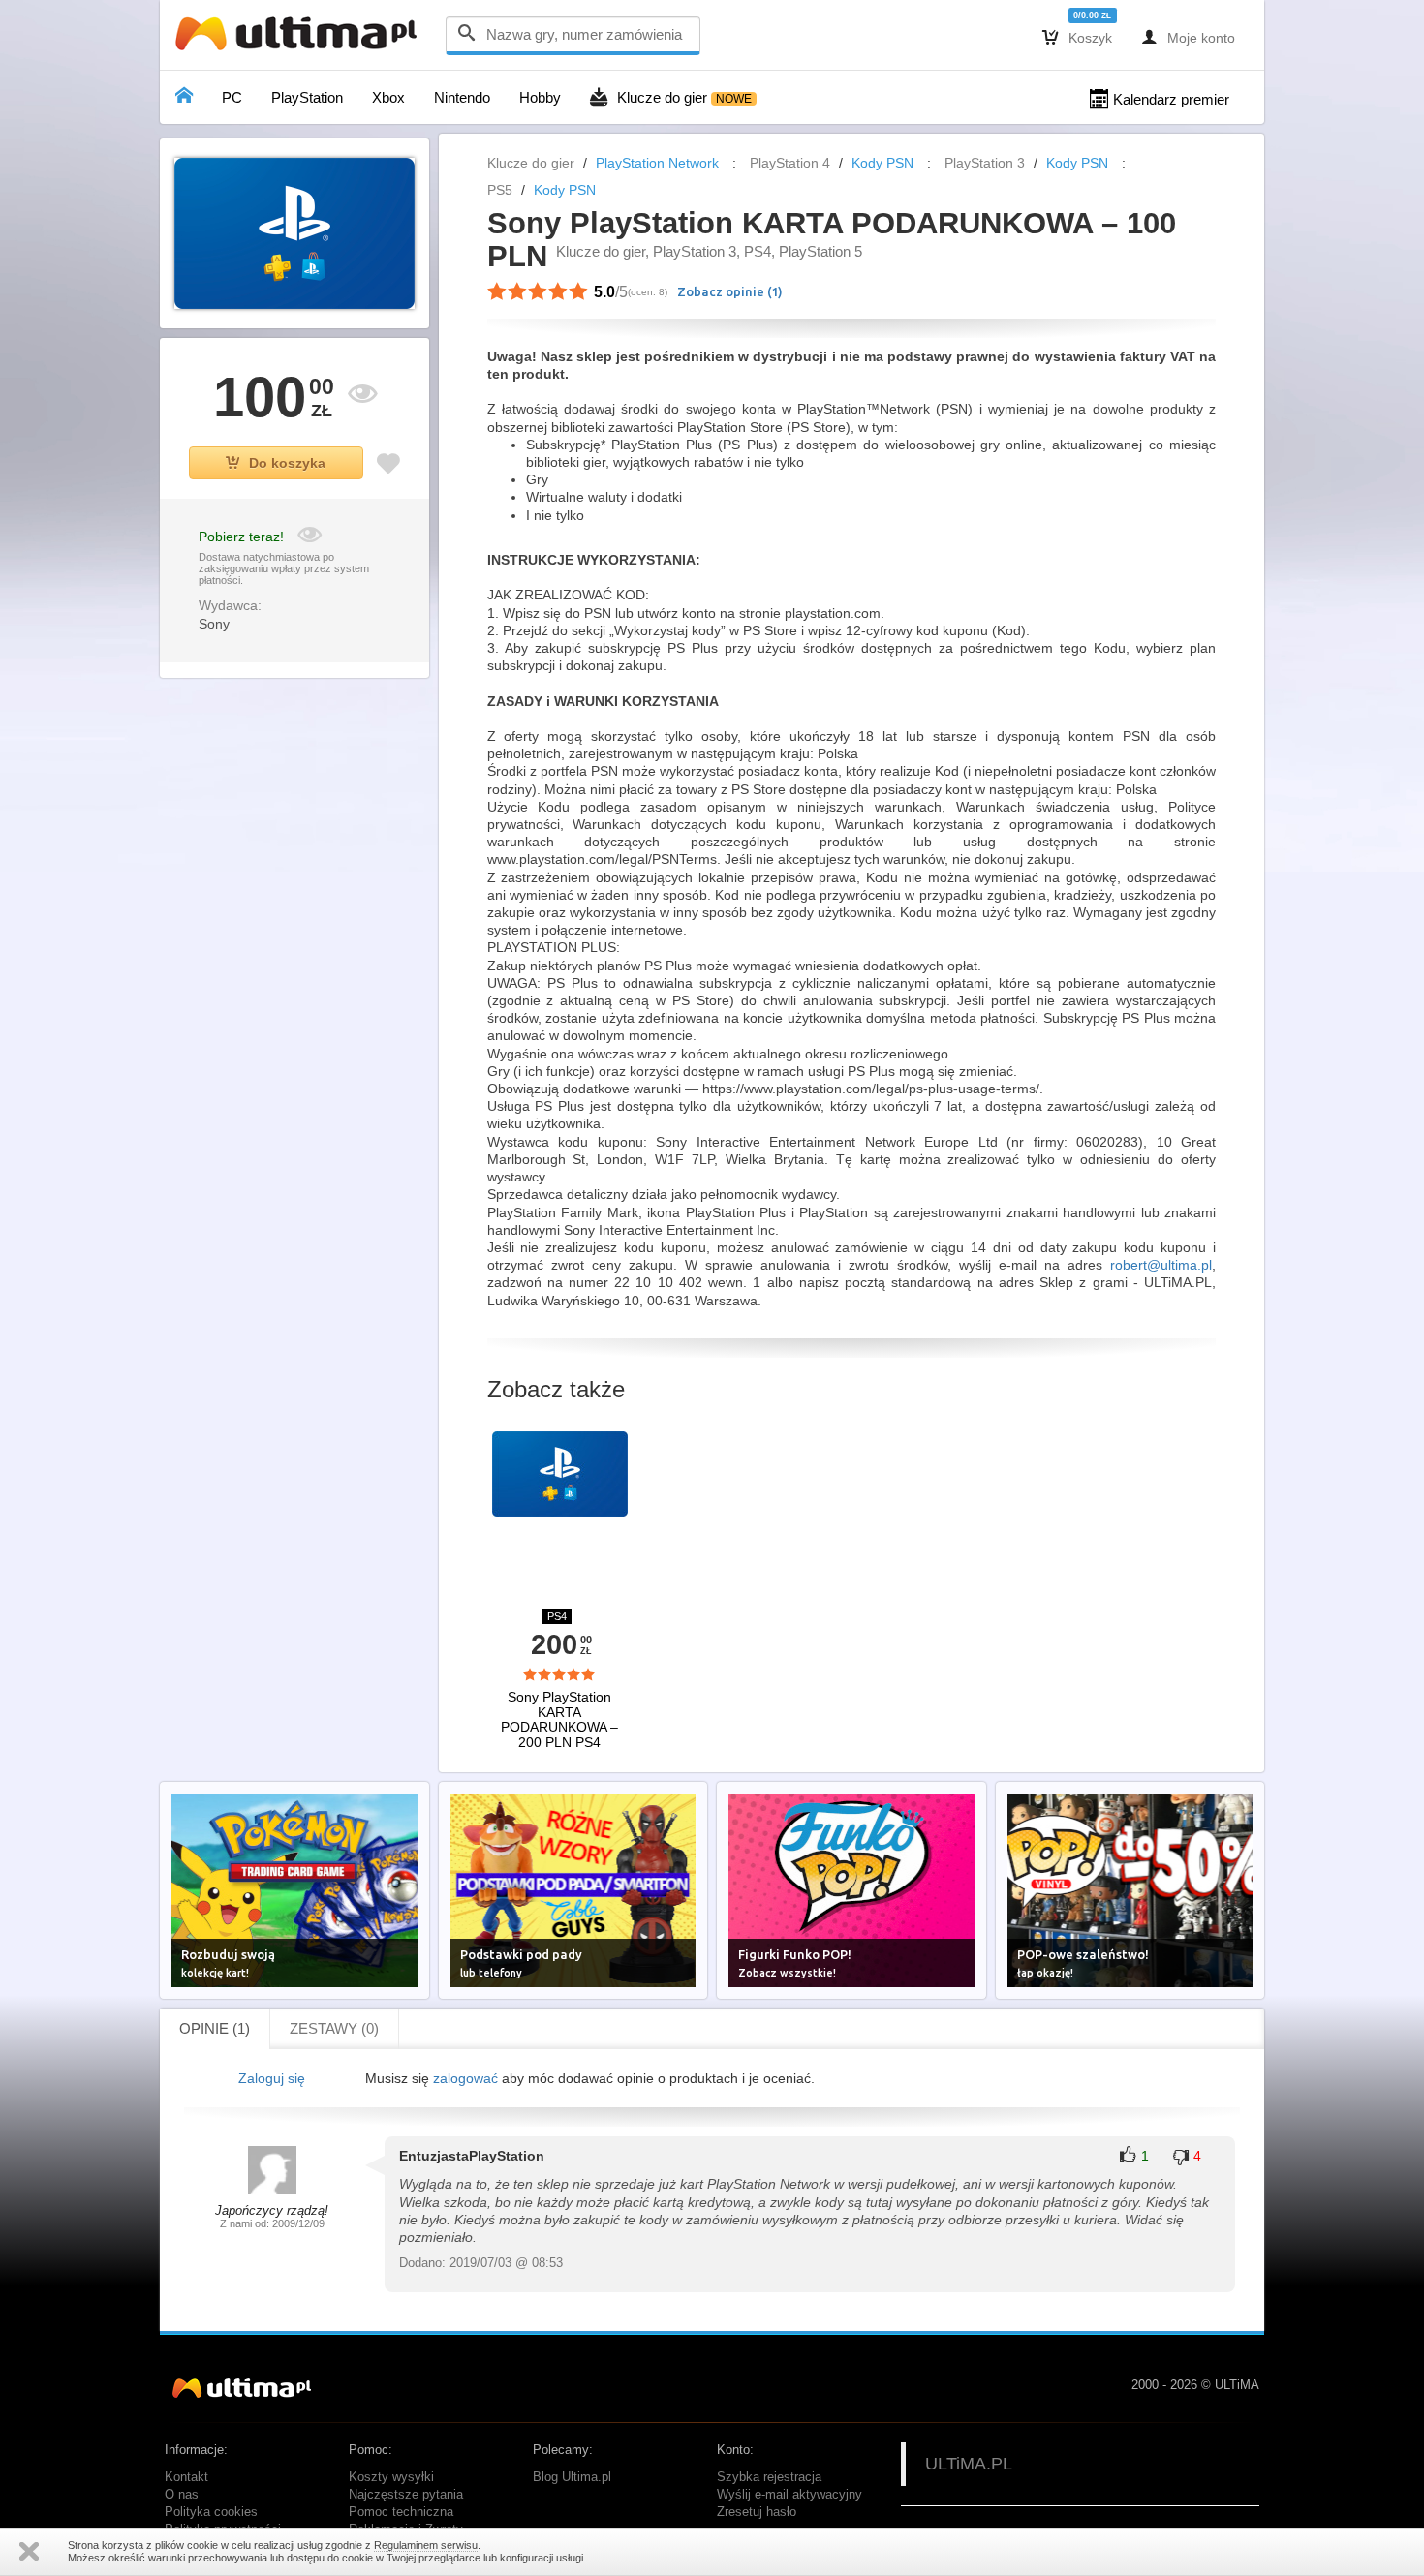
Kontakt (186, 2477)
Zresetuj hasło (757, 2512)
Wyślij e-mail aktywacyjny (789, 2495)
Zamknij (29, 2551)
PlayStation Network (657, 163)
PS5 (500, 190)
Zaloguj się (272, 2078)
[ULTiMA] (300, 38)
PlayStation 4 (790, 163)
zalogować (465, 2078)
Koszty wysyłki (391, 2477)
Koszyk (1077, 37)
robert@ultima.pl (1161, 1265)
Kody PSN (882, 163)
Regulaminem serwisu (426, 2545)
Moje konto (1188, 37)
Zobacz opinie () (730, 291)
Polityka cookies (211, 2512)
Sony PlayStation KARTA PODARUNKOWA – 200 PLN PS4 (559, 1719)
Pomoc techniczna (401, 2512)
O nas (182, 2495)
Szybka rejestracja (769, 2477)
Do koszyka (287, 463)
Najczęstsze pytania (406, 2495)
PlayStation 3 (985, 163)
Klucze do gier (531, 163)
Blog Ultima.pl (572, 2477)
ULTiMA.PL (969, 2464)
